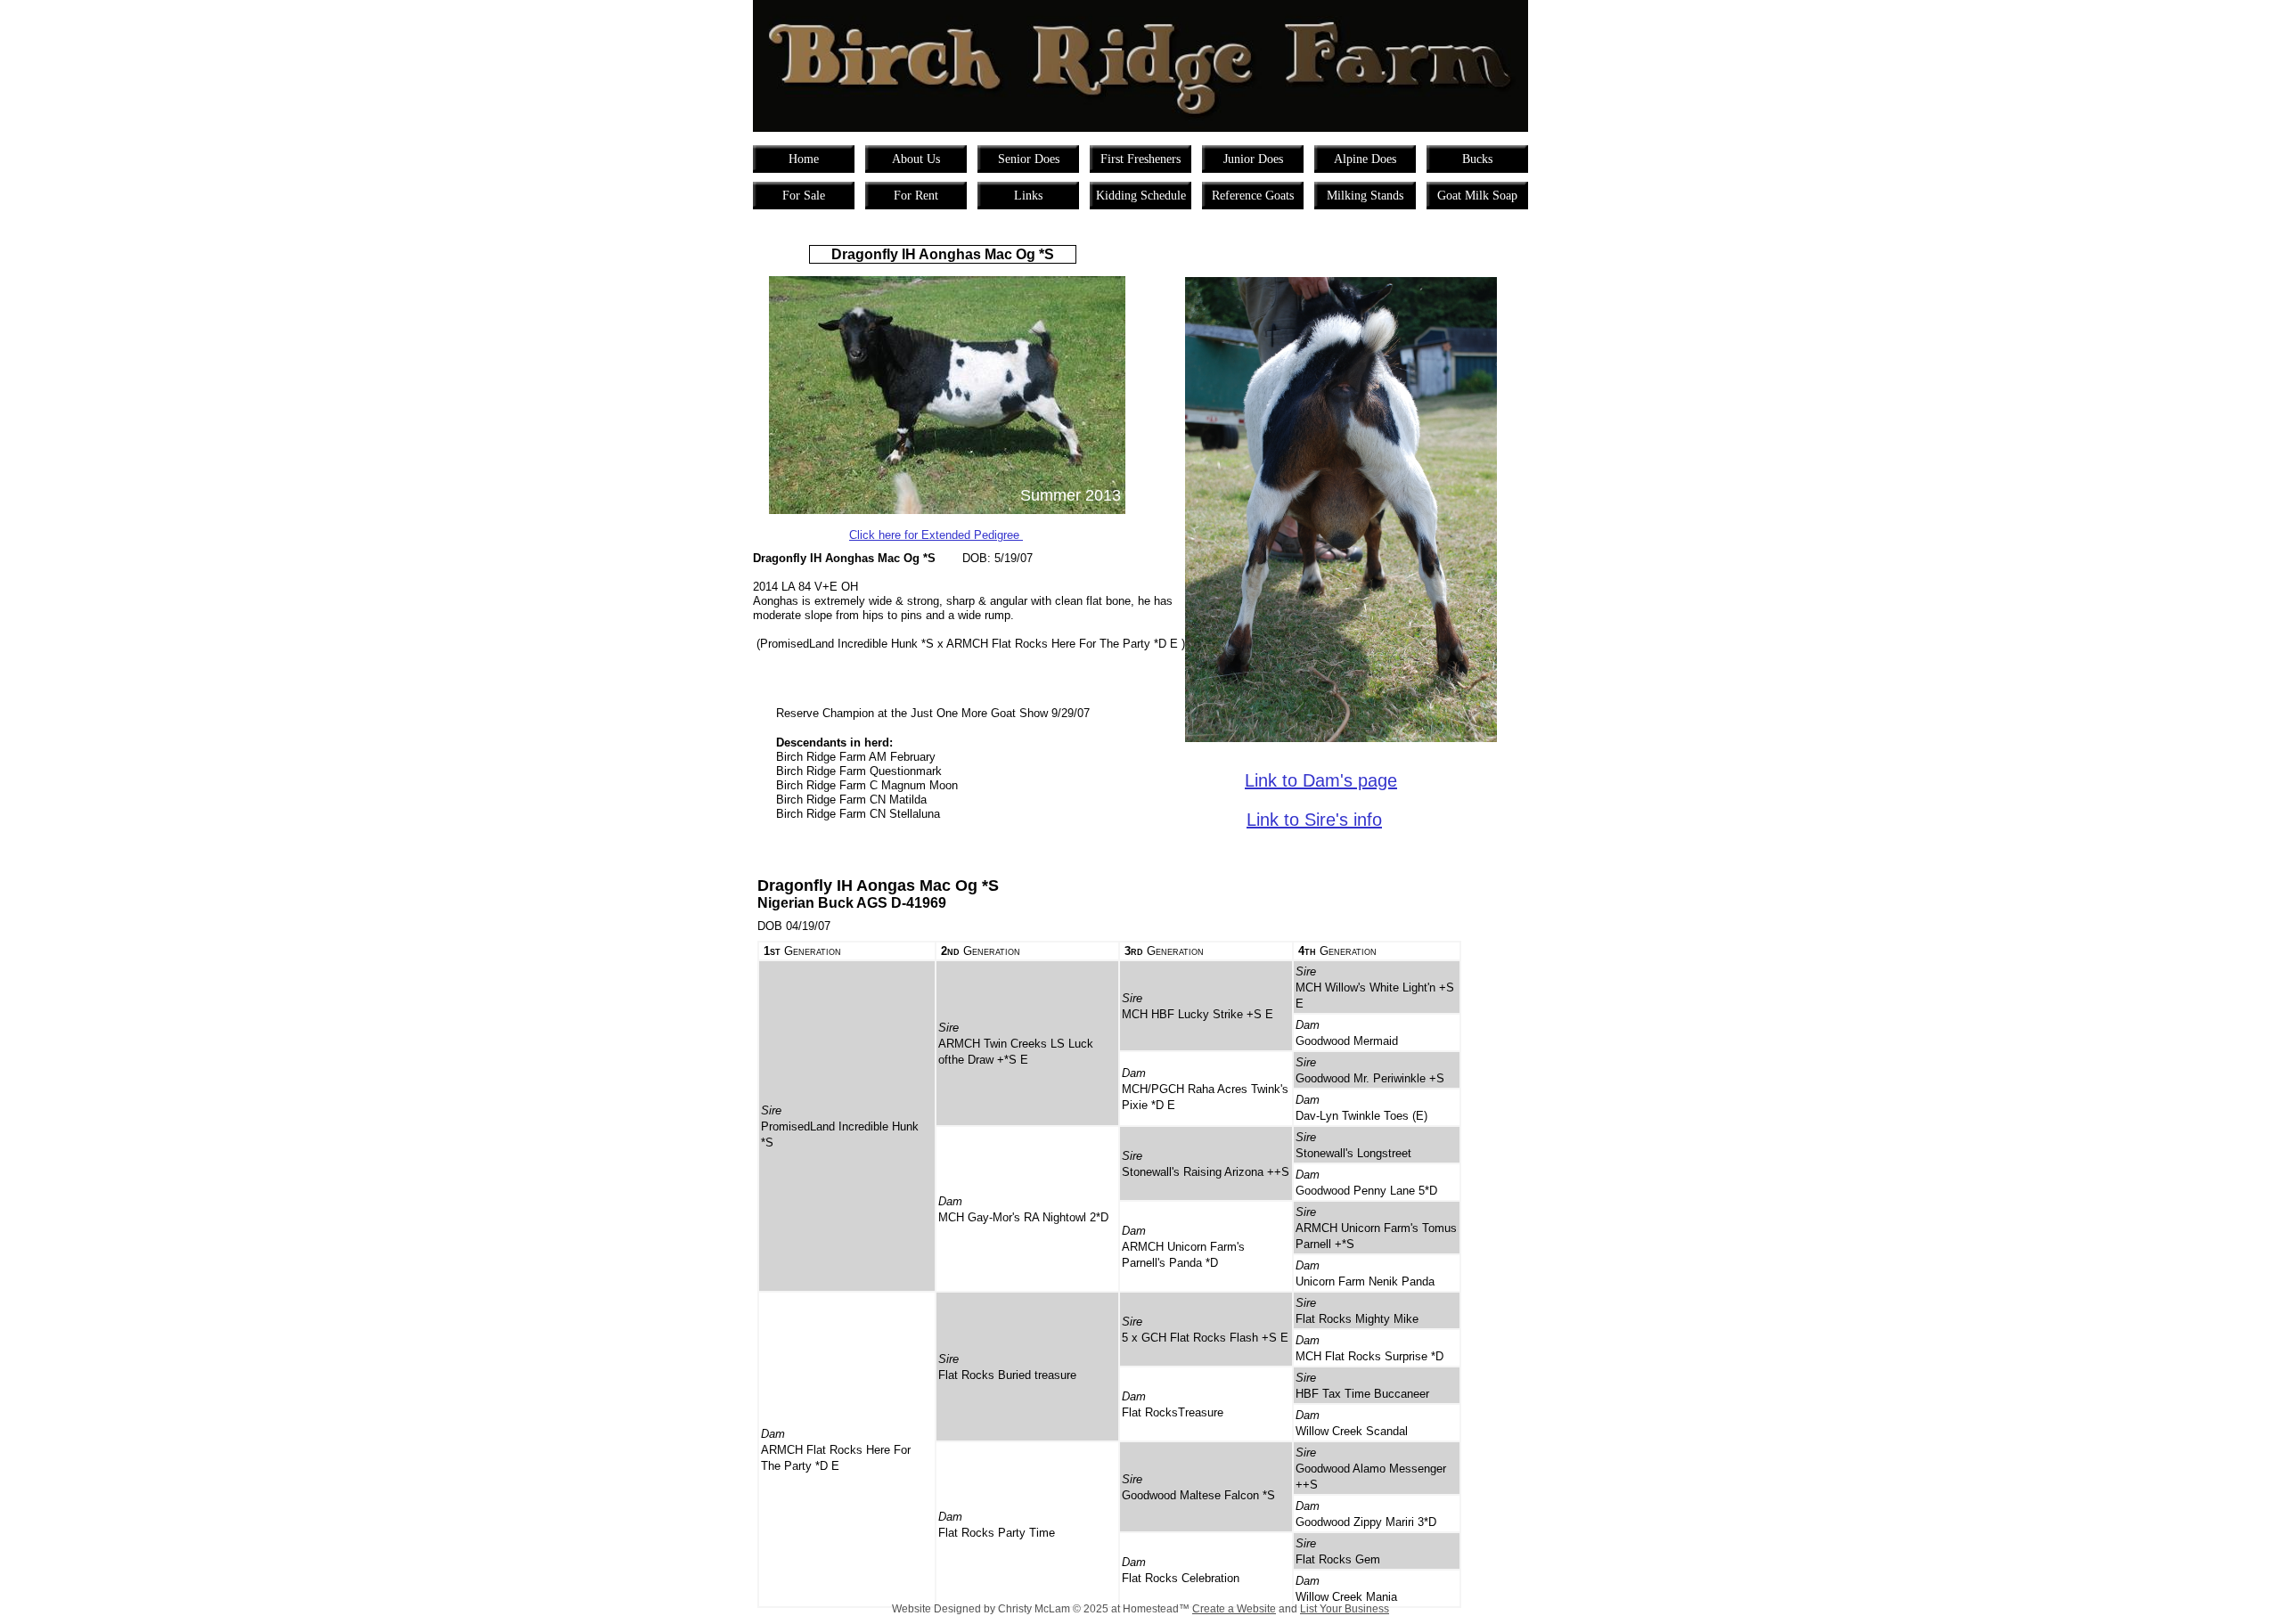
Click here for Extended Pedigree (936, 535)
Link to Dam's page (1321, 780)
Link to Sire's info (1314, 820)
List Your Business (1345, 1609)
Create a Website (1234, 1609)
